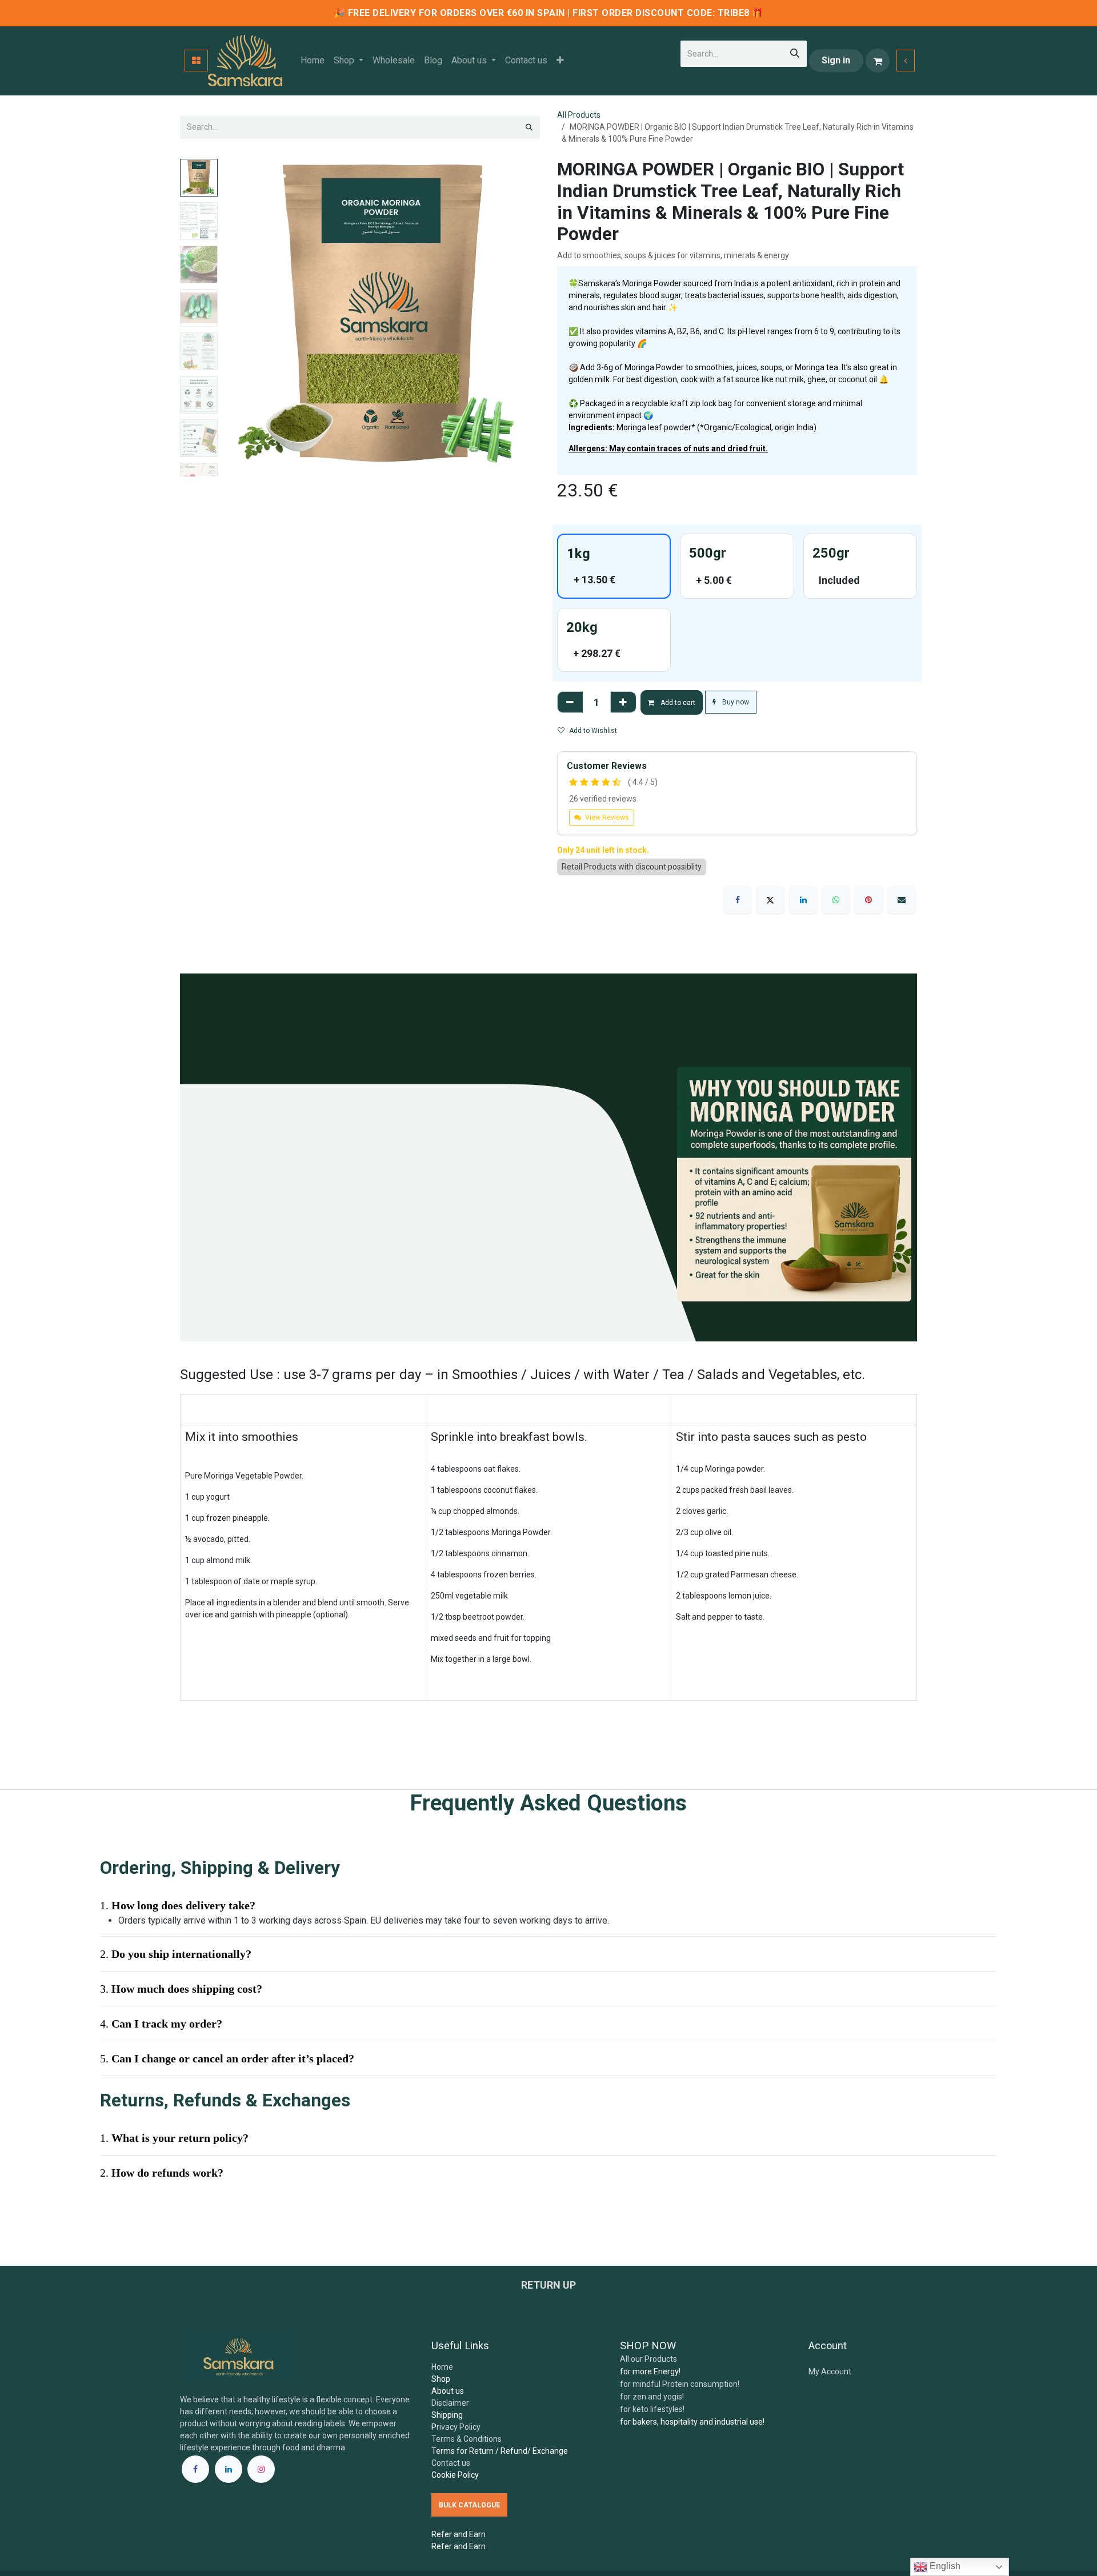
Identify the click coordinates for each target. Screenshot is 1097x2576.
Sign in (836, 60)
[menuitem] (313, 61)
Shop (441, 2487)
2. (162, 2332)
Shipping (447, 2523)
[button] (238, 318)
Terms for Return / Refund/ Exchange (500, 2559)
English (944, 2566)
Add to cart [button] (677, 703)
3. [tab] (181, 2148)
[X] (770, 900)
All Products (579, 115)
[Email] (902, 900)
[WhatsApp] (836, 900)
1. (174, 2297)
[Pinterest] (868, 900)
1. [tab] (178, 2065)
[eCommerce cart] (878, 61)
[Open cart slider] (906, 61)
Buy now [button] (735, 702)
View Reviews (606, 818)
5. (227, 2218)
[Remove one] (570, 702)
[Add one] (623, 702)
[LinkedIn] (803, 900)
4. (161, 2183)
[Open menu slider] (196, 61)
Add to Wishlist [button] (593, 731)
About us (448, 2499)
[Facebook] (738, 900)
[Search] (795, 54)
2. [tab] (176, 2113)
